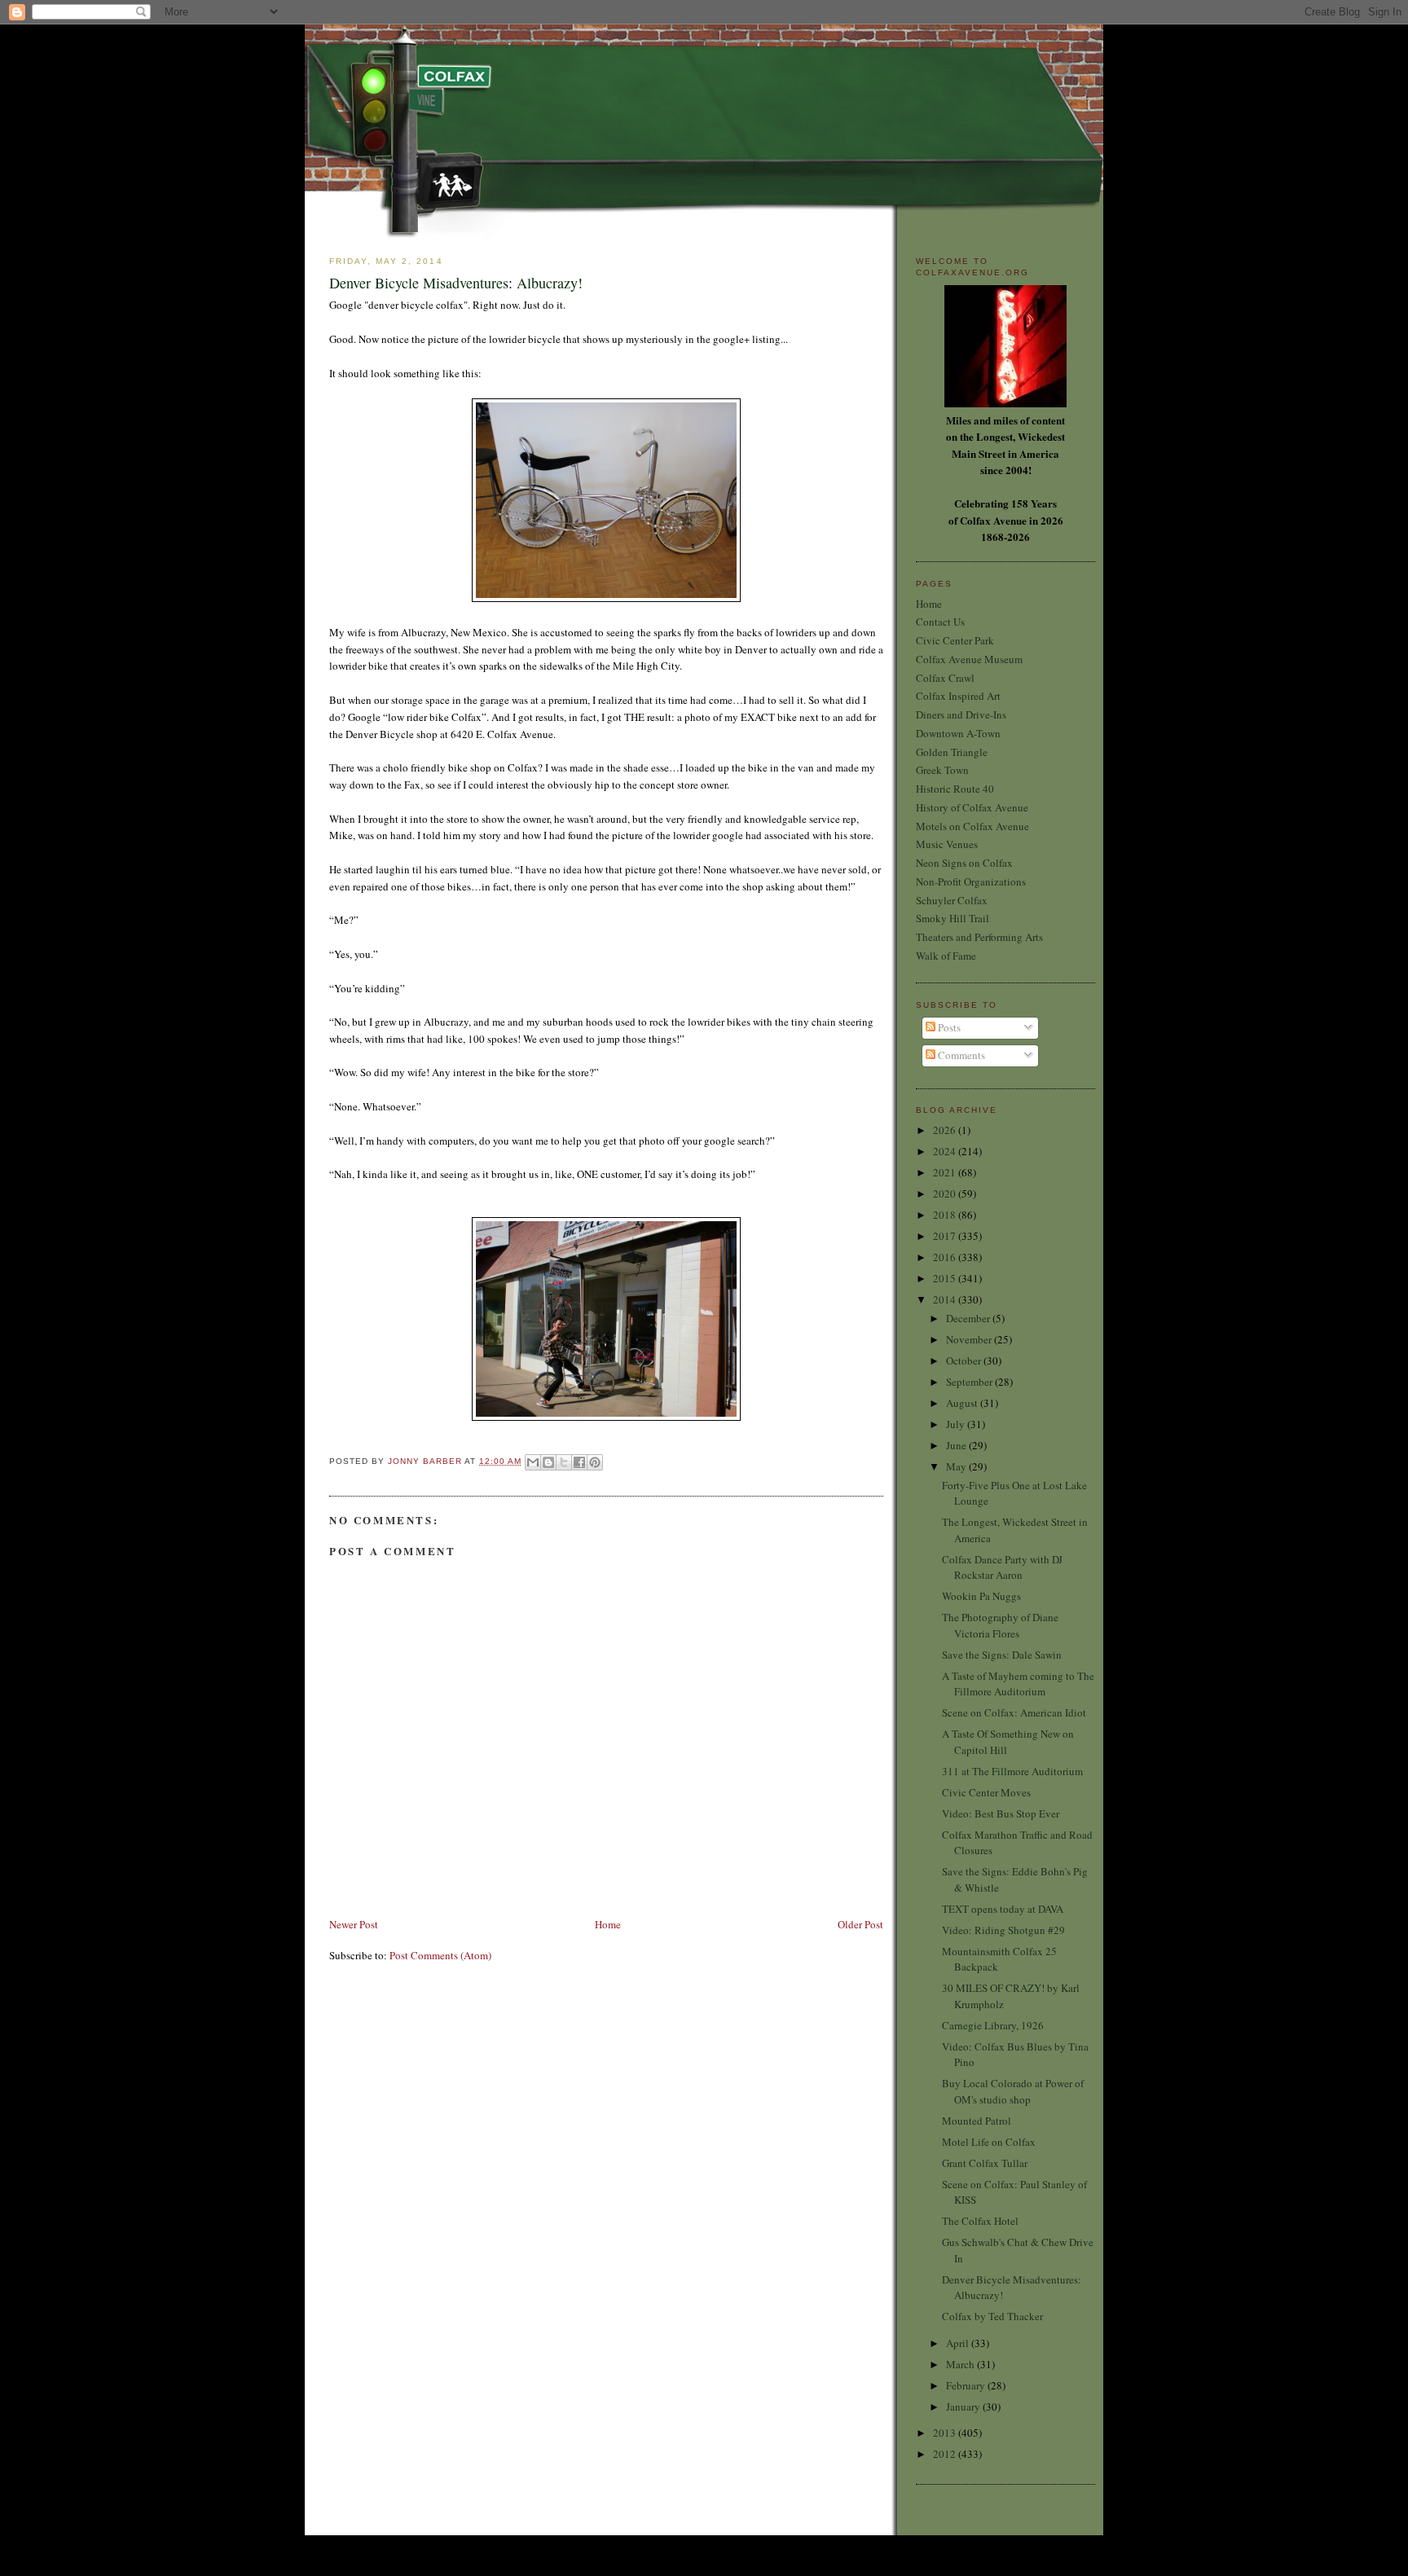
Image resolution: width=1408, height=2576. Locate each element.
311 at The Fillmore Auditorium (1012, 1771)
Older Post (860, 1924)
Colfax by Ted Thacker (992, 2316)
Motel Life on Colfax (989, 2142)
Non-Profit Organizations (971, 881)
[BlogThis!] (548, 1462)
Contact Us (940, 622)
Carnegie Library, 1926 (993, 2025)
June (957, 1445)
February (967, 2385)
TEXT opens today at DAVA (1003, 1909)
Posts (948, 1027)
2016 (946, 1257)
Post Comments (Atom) (440, 1955)
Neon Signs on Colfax (964, 863)
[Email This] (533, 1462)
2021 (946, 1172)
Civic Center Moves (986, 1792)
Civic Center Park (955, 640)
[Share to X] (564, 1462)
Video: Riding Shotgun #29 (1003, 1930)
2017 (946, 1236)
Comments (960, 1055)
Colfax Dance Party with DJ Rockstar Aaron (1002, 1567)
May (957, 1466)
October (965, 1361)
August (963, 1403)
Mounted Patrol (977, 2121)
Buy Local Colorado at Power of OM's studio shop (1013, 2091)
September (970, 1382)
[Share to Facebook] (579, 1462)
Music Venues (947, 844)
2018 (946, 1215)
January (964, 2407)
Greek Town (942, 770)
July (957, 1424)
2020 (946, 1193)
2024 (946, 1151)
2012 (946, 2454)
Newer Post (354, 1924)
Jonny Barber (426, 1461)
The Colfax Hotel (980, 2221)
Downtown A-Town (958, 733)
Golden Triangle (952, 752)
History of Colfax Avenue (972, 807)
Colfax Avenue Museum (969, 659)
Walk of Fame (946, 956)
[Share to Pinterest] (595, 1462)
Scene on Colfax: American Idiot (1014, 1712)
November (970, 1339)
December (969, 1318)
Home (608, 1924)
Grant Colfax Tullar (985, 2163)
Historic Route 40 (955, 789)
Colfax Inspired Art (958, 696)
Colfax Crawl (945, 678)
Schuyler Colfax (952, 900)
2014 (946, 1299)
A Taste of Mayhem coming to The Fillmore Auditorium (1018, 1684)
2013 (946, 2433)
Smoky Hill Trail (953, 918)
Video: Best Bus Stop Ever (1001, 1813)
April (959, 2343)
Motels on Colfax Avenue (972, 826)
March (961, 2364)
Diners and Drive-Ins (961, 714)
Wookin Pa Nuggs (981, 1596)
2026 (946, 1130)
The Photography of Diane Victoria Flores (1000, 1625)
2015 (946, 1278)
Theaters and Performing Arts (979, 937)
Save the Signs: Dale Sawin (1002, 1655)
